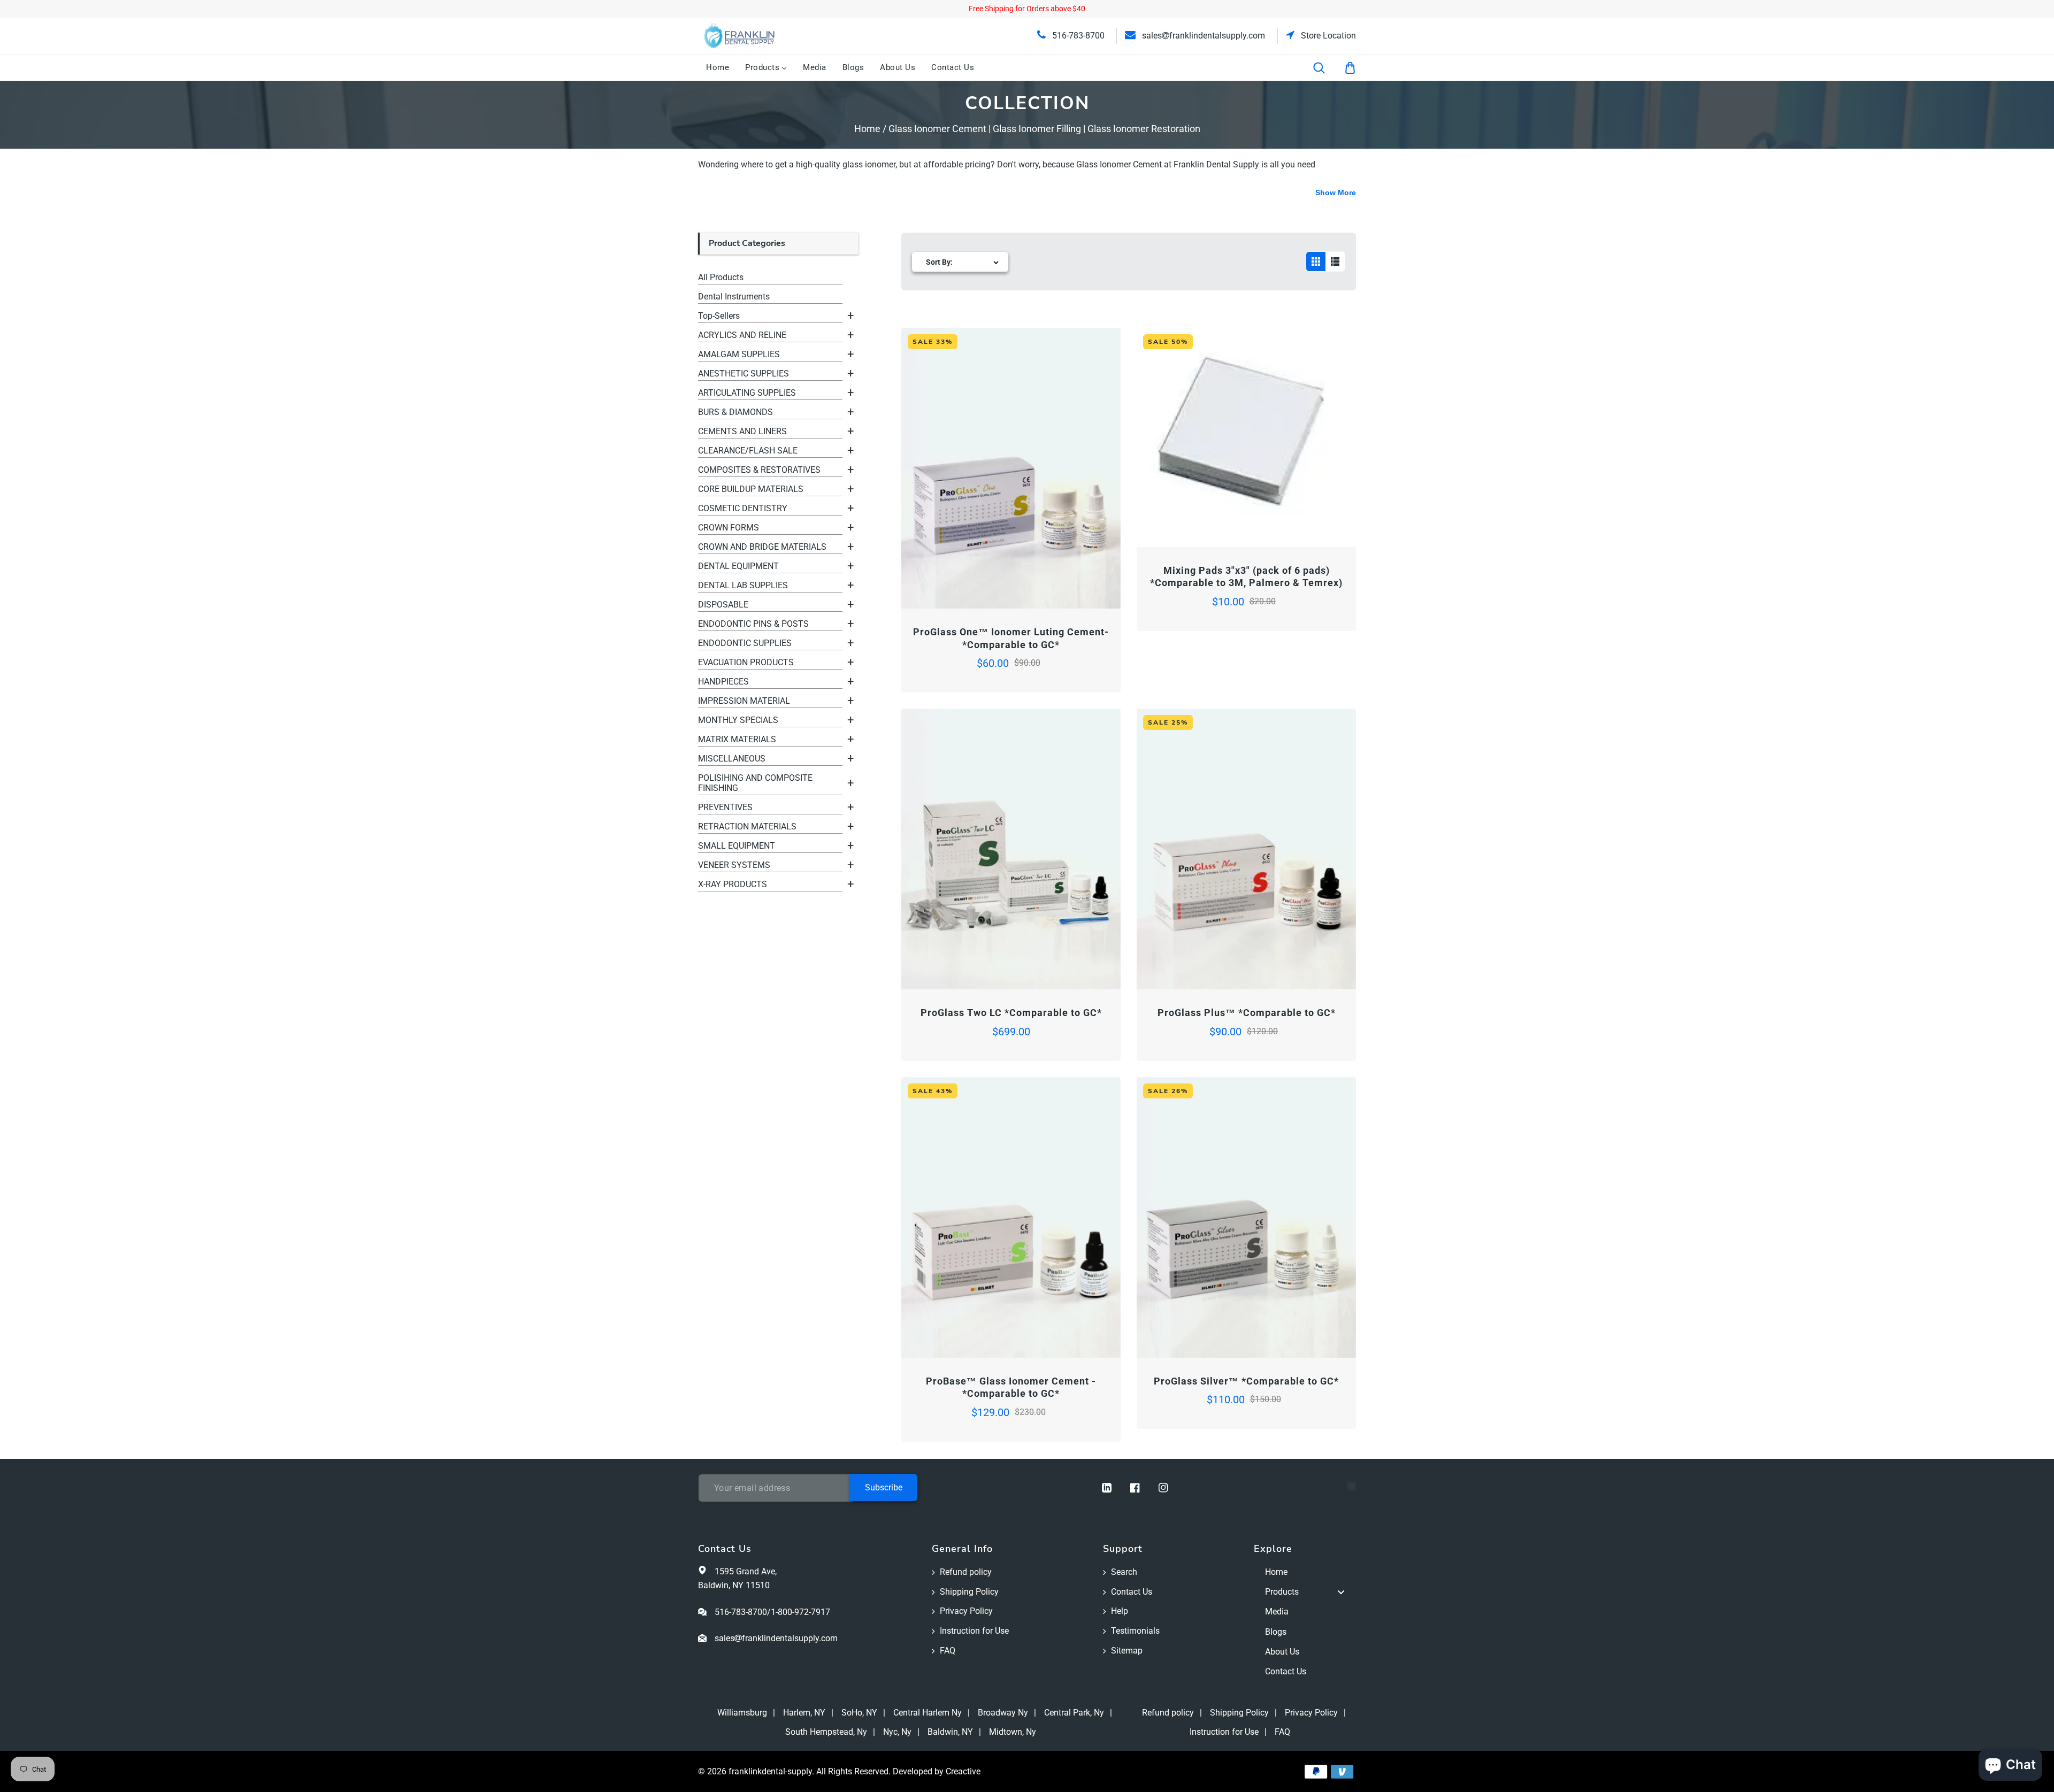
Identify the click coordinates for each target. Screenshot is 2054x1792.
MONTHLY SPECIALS (738, 720)
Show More (1336, 193)
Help (1120, 1611)
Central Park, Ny (1074, 1713)
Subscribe (884, 1487)
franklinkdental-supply (770, 1771)
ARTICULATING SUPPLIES (747, 393)
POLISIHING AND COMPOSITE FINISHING (755, 783)
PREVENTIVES (725, 807)
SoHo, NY (859, 1713)
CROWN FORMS (729, 528)
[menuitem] (718, 68)
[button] (1326, 68)
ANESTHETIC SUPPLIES (744, 374)
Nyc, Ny (897, 1732)
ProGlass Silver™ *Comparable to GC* (1246, 1381)
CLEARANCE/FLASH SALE (748, 451)
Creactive (963, 1771)
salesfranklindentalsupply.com (1202, 36)
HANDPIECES (723, 682)
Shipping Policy (969, 1592)
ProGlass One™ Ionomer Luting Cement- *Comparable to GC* (1011, 638)
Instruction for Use (974, 1631)
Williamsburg (742, 1713)
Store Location (1327, 36)
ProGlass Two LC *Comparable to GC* (1011, 1013)
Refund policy (966, 1572)
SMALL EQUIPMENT (737, 846)
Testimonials (1135, 1631)
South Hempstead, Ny (826, 1732)
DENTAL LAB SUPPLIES (743, 585)
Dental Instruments (734, 297)
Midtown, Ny (1013, 1732)
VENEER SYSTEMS (734, 865)
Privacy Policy (966, 1611)
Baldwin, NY (950, 1732)
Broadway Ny (1003, 1713)
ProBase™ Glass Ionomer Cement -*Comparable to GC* (1011, 1387)
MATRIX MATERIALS (737, 739)
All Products (721, 277)
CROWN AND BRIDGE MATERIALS (762, 547)
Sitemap (1127, 1651)
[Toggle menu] (1341, 1592)
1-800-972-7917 (800, 1612)
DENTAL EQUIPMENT (738, 566)
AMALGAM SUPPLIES (739, 354)
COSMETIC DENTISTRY (743, 508)
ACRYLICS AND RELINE (742, 335)
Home (867, 129)
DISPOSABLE (723, 605)
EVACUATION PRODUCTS (746, 662)
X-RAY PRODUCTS (733, 884)
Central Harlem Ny (928, 1713)
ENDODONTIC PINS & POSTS (753, 624)
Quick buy (956, 579)
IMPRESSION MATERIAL (744, 701)
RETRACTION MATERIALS (747, 826)
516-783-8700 (1077, 36)
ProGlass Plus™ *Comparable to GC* (1247, 1013)
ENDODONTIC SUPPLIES (745, 643)
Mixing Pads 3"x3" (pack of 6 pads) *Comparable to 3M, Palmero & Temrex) (1246, 576)
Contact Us (1132, 1592)
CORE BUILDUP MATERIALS (751, 489)
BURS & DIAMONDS (735, 412)
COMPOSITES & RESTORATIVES (759, 470)
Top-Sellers (719, 316)
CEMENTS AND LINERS (742, 431)
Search (1124, 1572)
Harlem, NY (804, 1713)
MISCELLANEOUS (732, 759)
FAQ (948, 1651)
